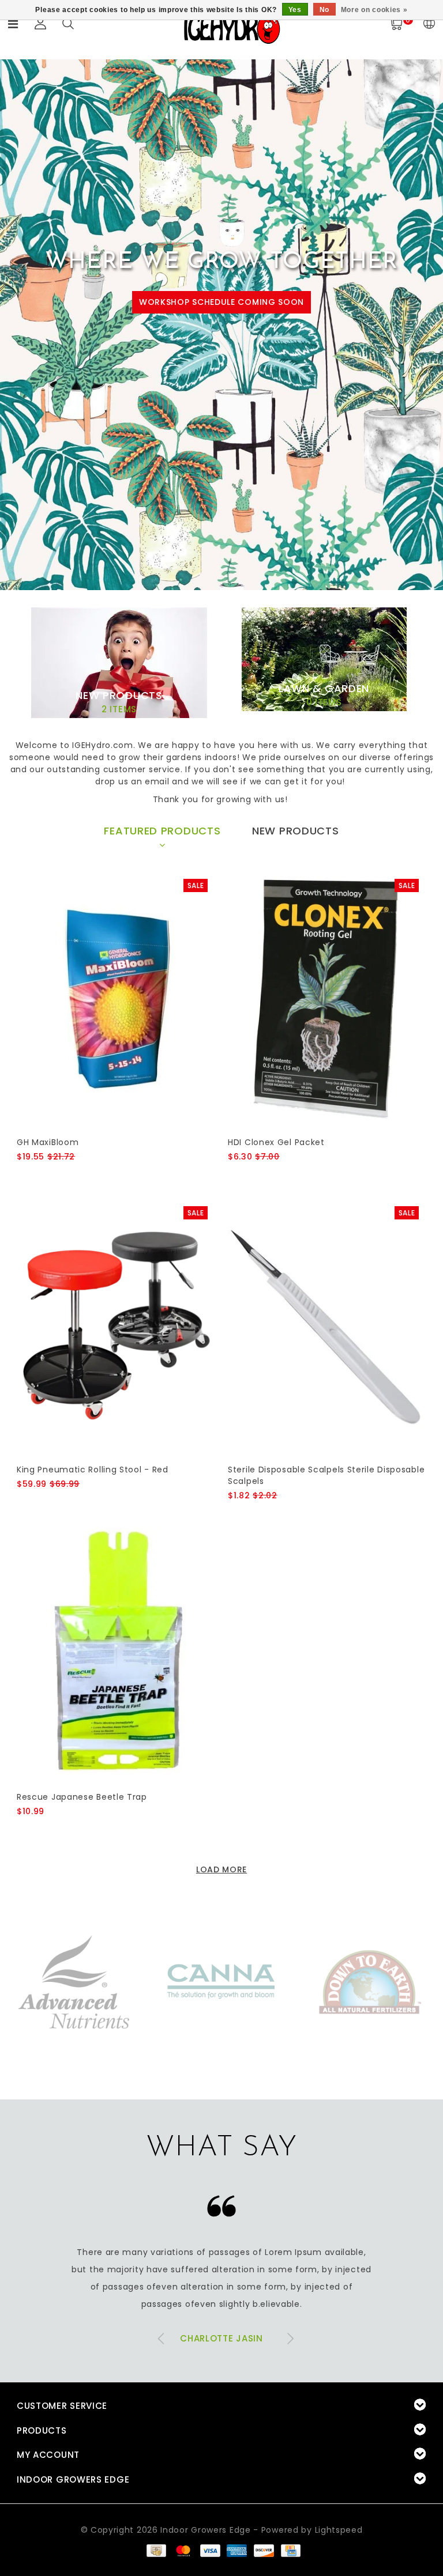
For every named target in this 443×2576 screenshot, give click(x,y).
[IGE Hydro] (231, 28)
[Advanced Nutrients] (74, 1981)
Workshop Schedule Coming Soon (221, 302)
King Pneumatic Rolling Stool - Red (93, 1470)
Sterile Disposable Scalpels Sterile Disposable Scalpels (326, 1475)
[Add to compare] (80, 1176)
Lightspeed (339, 2530)
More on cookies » (374, 10)
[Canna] (221, 1981)
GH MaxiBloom (48, 1142)
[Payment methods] (156, 2550)
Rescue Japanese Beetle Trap (82, 1797)
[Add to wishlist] (52, 1176)
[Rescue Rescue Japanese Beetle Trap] (115, 1654)
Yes (295, 10)
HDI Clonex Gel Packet (276, 1142)
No (324, 10)
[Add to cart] (24, 1176)
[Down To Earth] (369, 1981)
